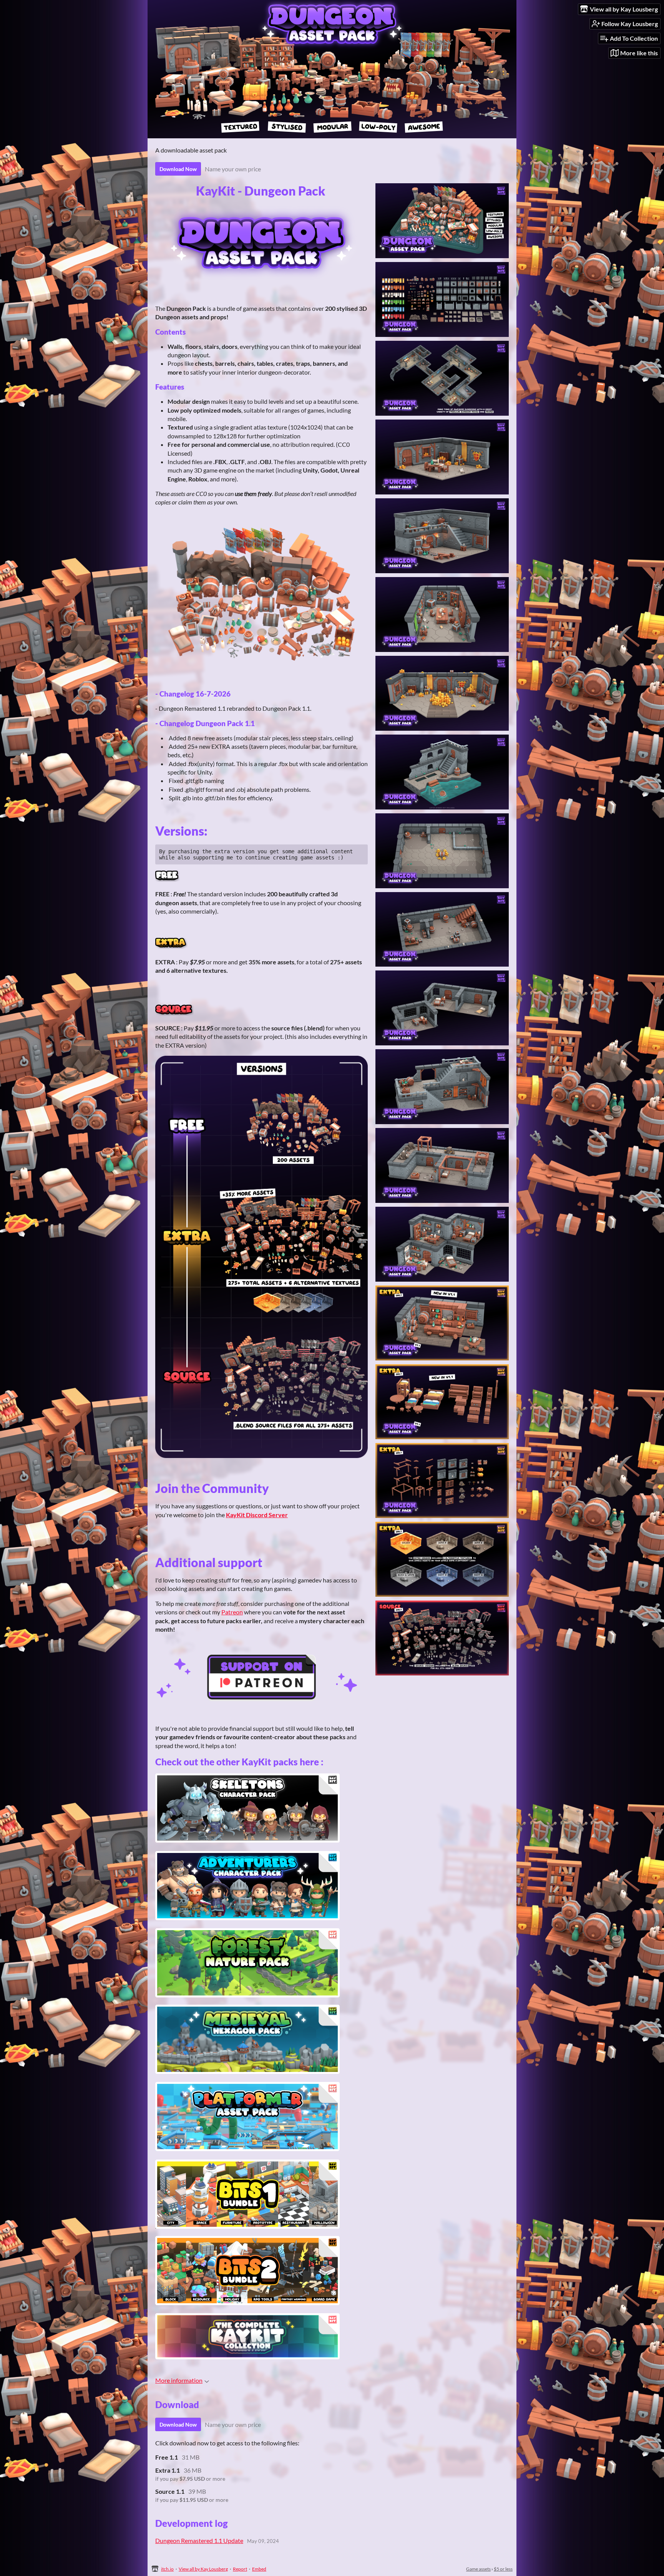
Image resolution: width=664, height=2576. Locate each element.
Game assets (478, 2569)
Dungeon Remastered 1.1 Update (199, 2540)
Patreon (232, 1612)
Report (240, 2569)
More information (179, 2380)
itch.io (167, 2569)
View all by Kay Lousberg (203, 2569)
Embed (259, 2569)
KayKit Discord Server (257, 1515)
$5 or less (503, 2569)
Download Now (178, 169)
